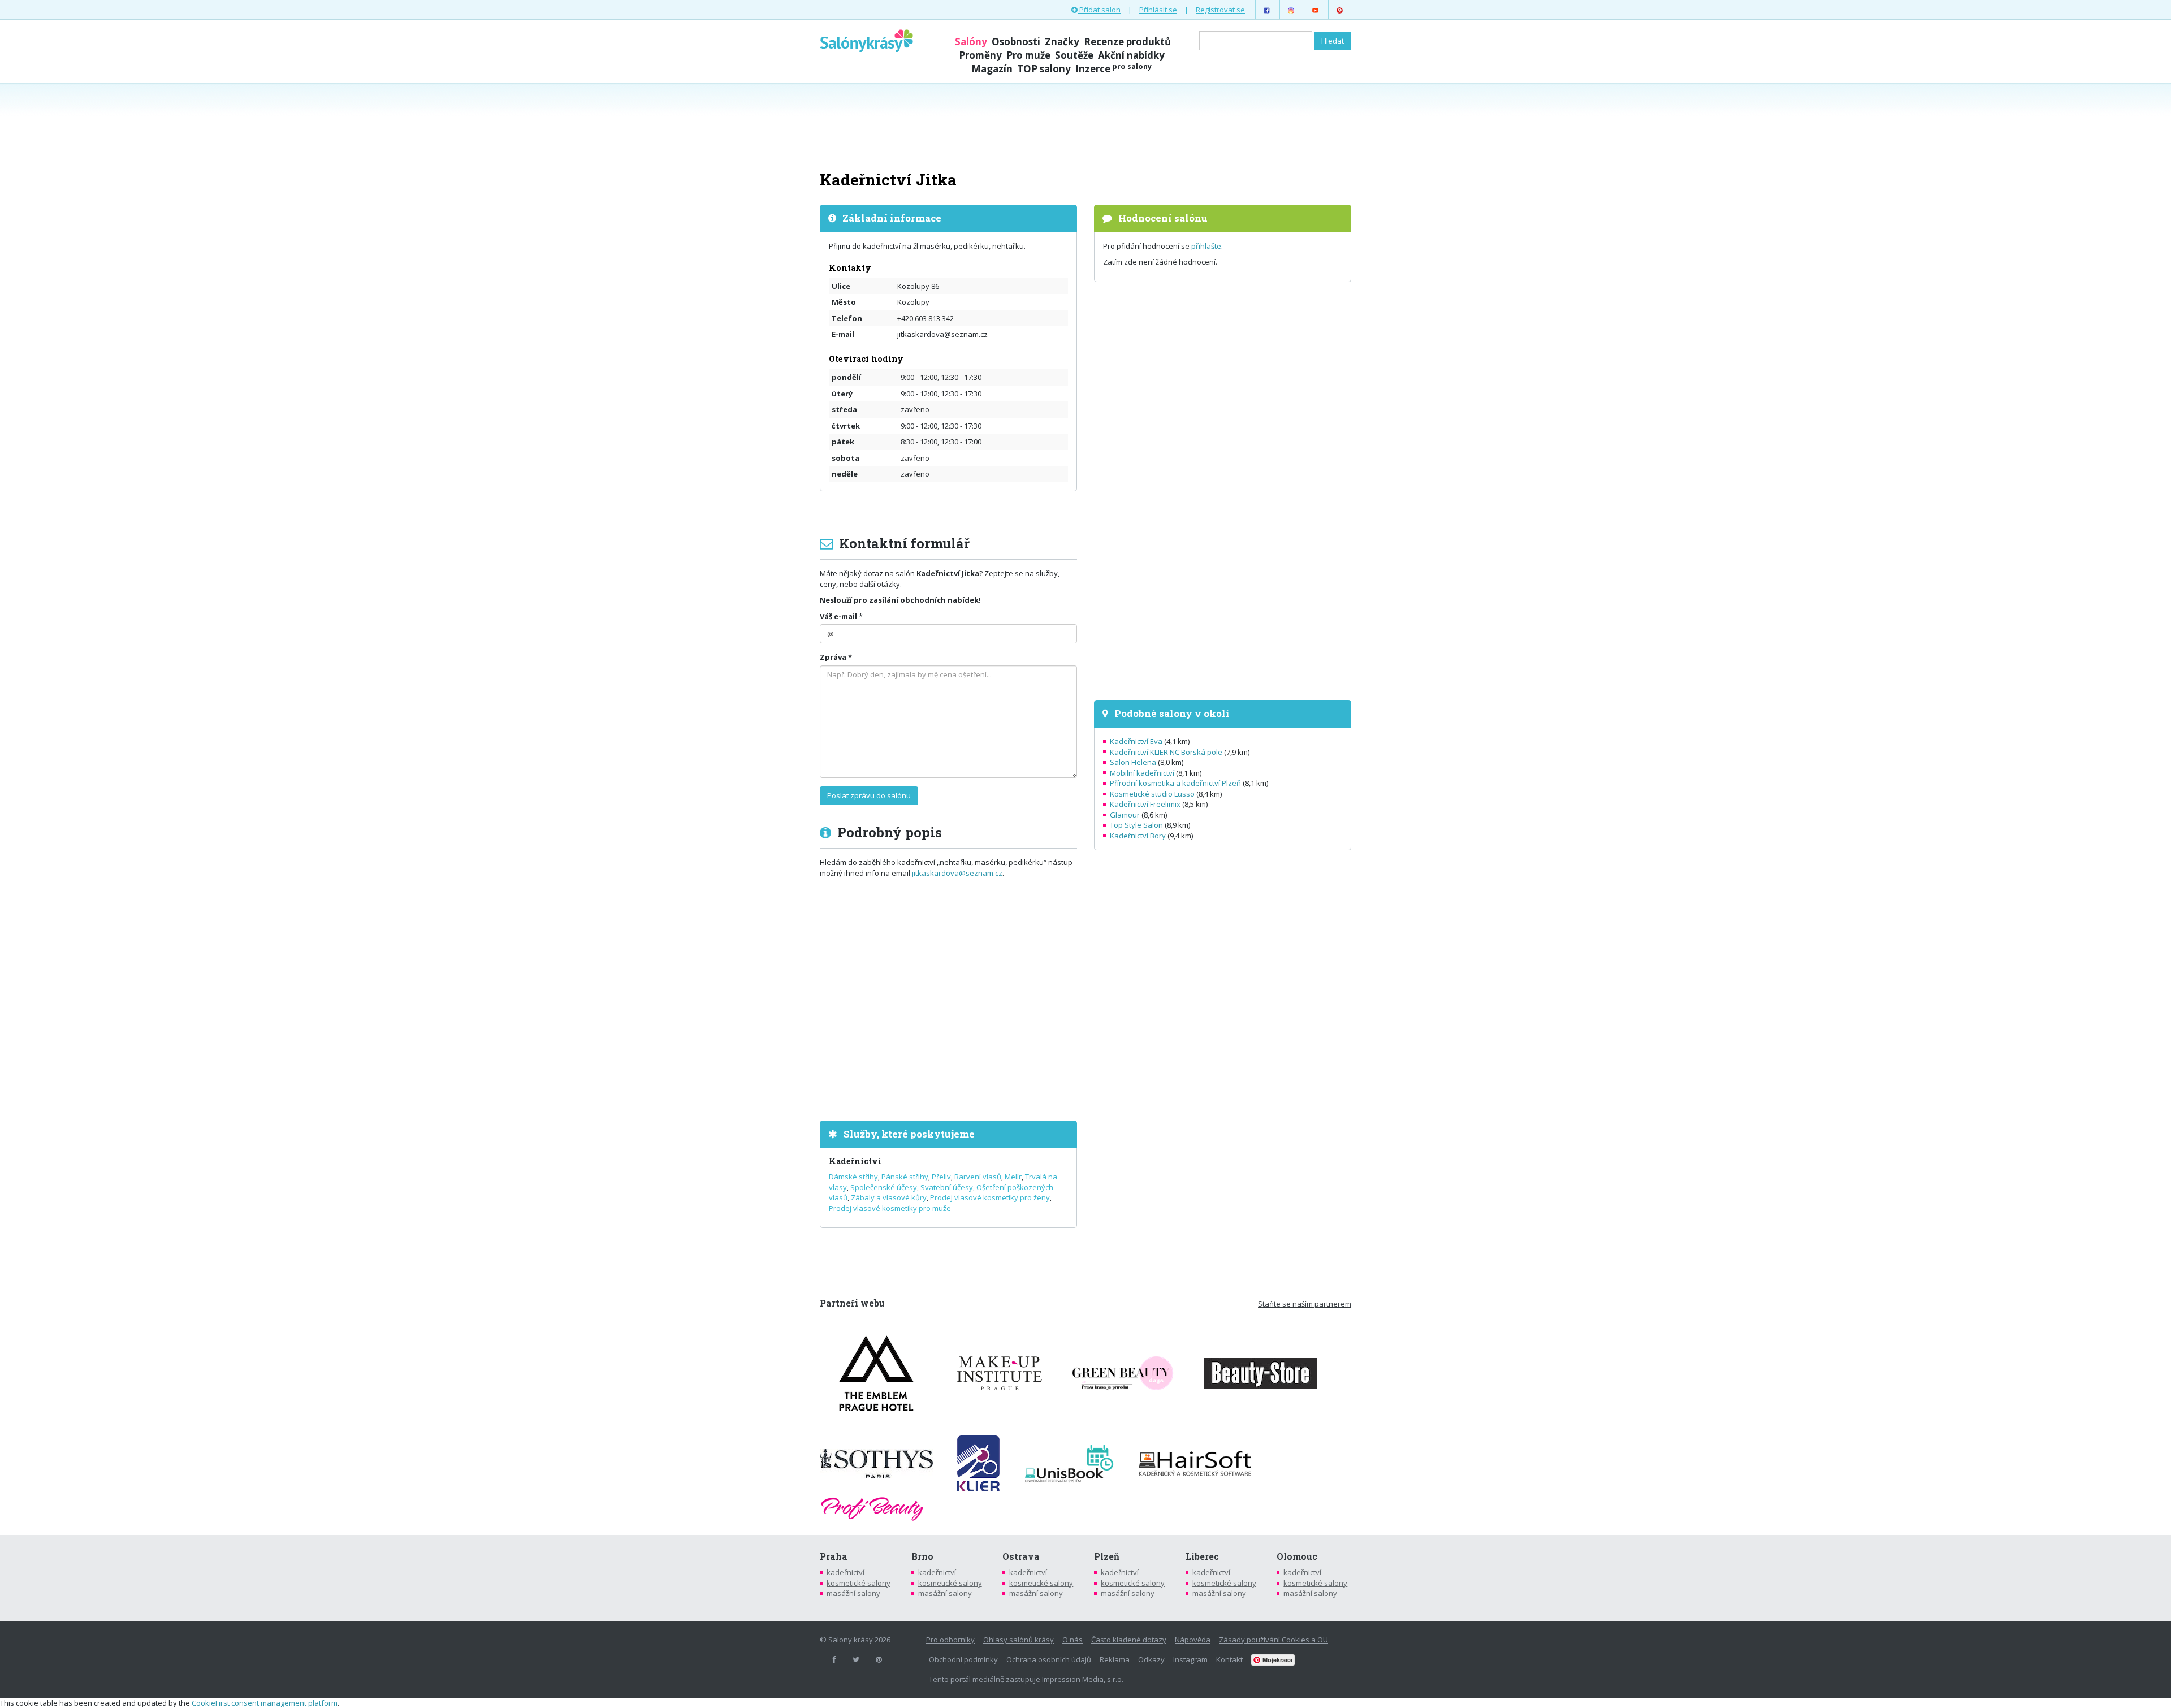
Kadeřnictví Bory (1138, 836)
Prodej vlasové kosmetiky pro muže (890, 1208)
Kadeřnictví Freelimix (1145, 804)
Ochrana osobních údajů (1049, 1659)
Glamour (1125, 815)
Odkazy (1151, 1659)
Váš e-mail (838, 616)
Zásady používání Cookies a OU (1273, 1640)
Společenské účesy (884, 1187)
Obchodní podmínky (963, 1659)
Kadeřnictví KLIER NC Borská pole (1166, 752)
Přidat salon (1099, 10)
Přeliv (941, 1177)
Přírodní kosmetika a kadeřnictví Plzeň (1175, 783)
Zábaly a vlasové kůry (889, 1197)
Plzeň (1107, 1556)
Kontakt (1229, 1659)
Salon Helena (1133, 762)
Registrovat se (1220, 10)
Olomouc (1297, 1556)
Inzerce (1113, 69)
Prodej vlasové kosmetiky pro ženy (990, 1197)
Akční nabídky (1131, 55)
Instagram (1190, 1659)
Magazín (992, 69)
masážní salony (853, 1593)
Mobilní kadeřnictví (1142, 773)
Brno (922, 1556)
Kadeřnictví (855, 1161)
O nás (1072, 1640)
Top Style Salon (1136, 825)
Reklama (1115, 1659)
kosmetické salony (859, 1583)
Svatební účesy (947, 1187)
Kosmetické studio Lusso (1152, 794)
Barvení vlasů (978, 1177)
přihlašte (1206, 246)
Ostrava (1021, 1556)
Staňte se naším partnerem (1305, 1304)
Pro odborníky (950, 1640)
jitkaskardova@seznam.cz (957, 873)
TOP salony (1044, 69)
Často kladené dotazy (1129, 1640)
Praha (834, 1556)
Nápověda (1193, 1640)
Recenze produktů (1127, 42)
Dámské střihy (853, 1177)
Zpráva (833, 657)
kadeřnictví (846, 1572)
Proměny (980, 55)
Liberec (1202, 1556)
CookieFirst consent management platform (265, 1703)
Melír (1013, 1177)
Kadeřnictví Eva (1136, 741)
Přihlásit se (1158, 10)
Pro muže (1028, 55)
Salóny (971, 42)
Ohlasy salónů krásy (1019, 1640)
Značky (1062, 42)
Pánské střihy (905, 1177)
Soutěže (1074, 55)
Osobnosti (1016, 42)
